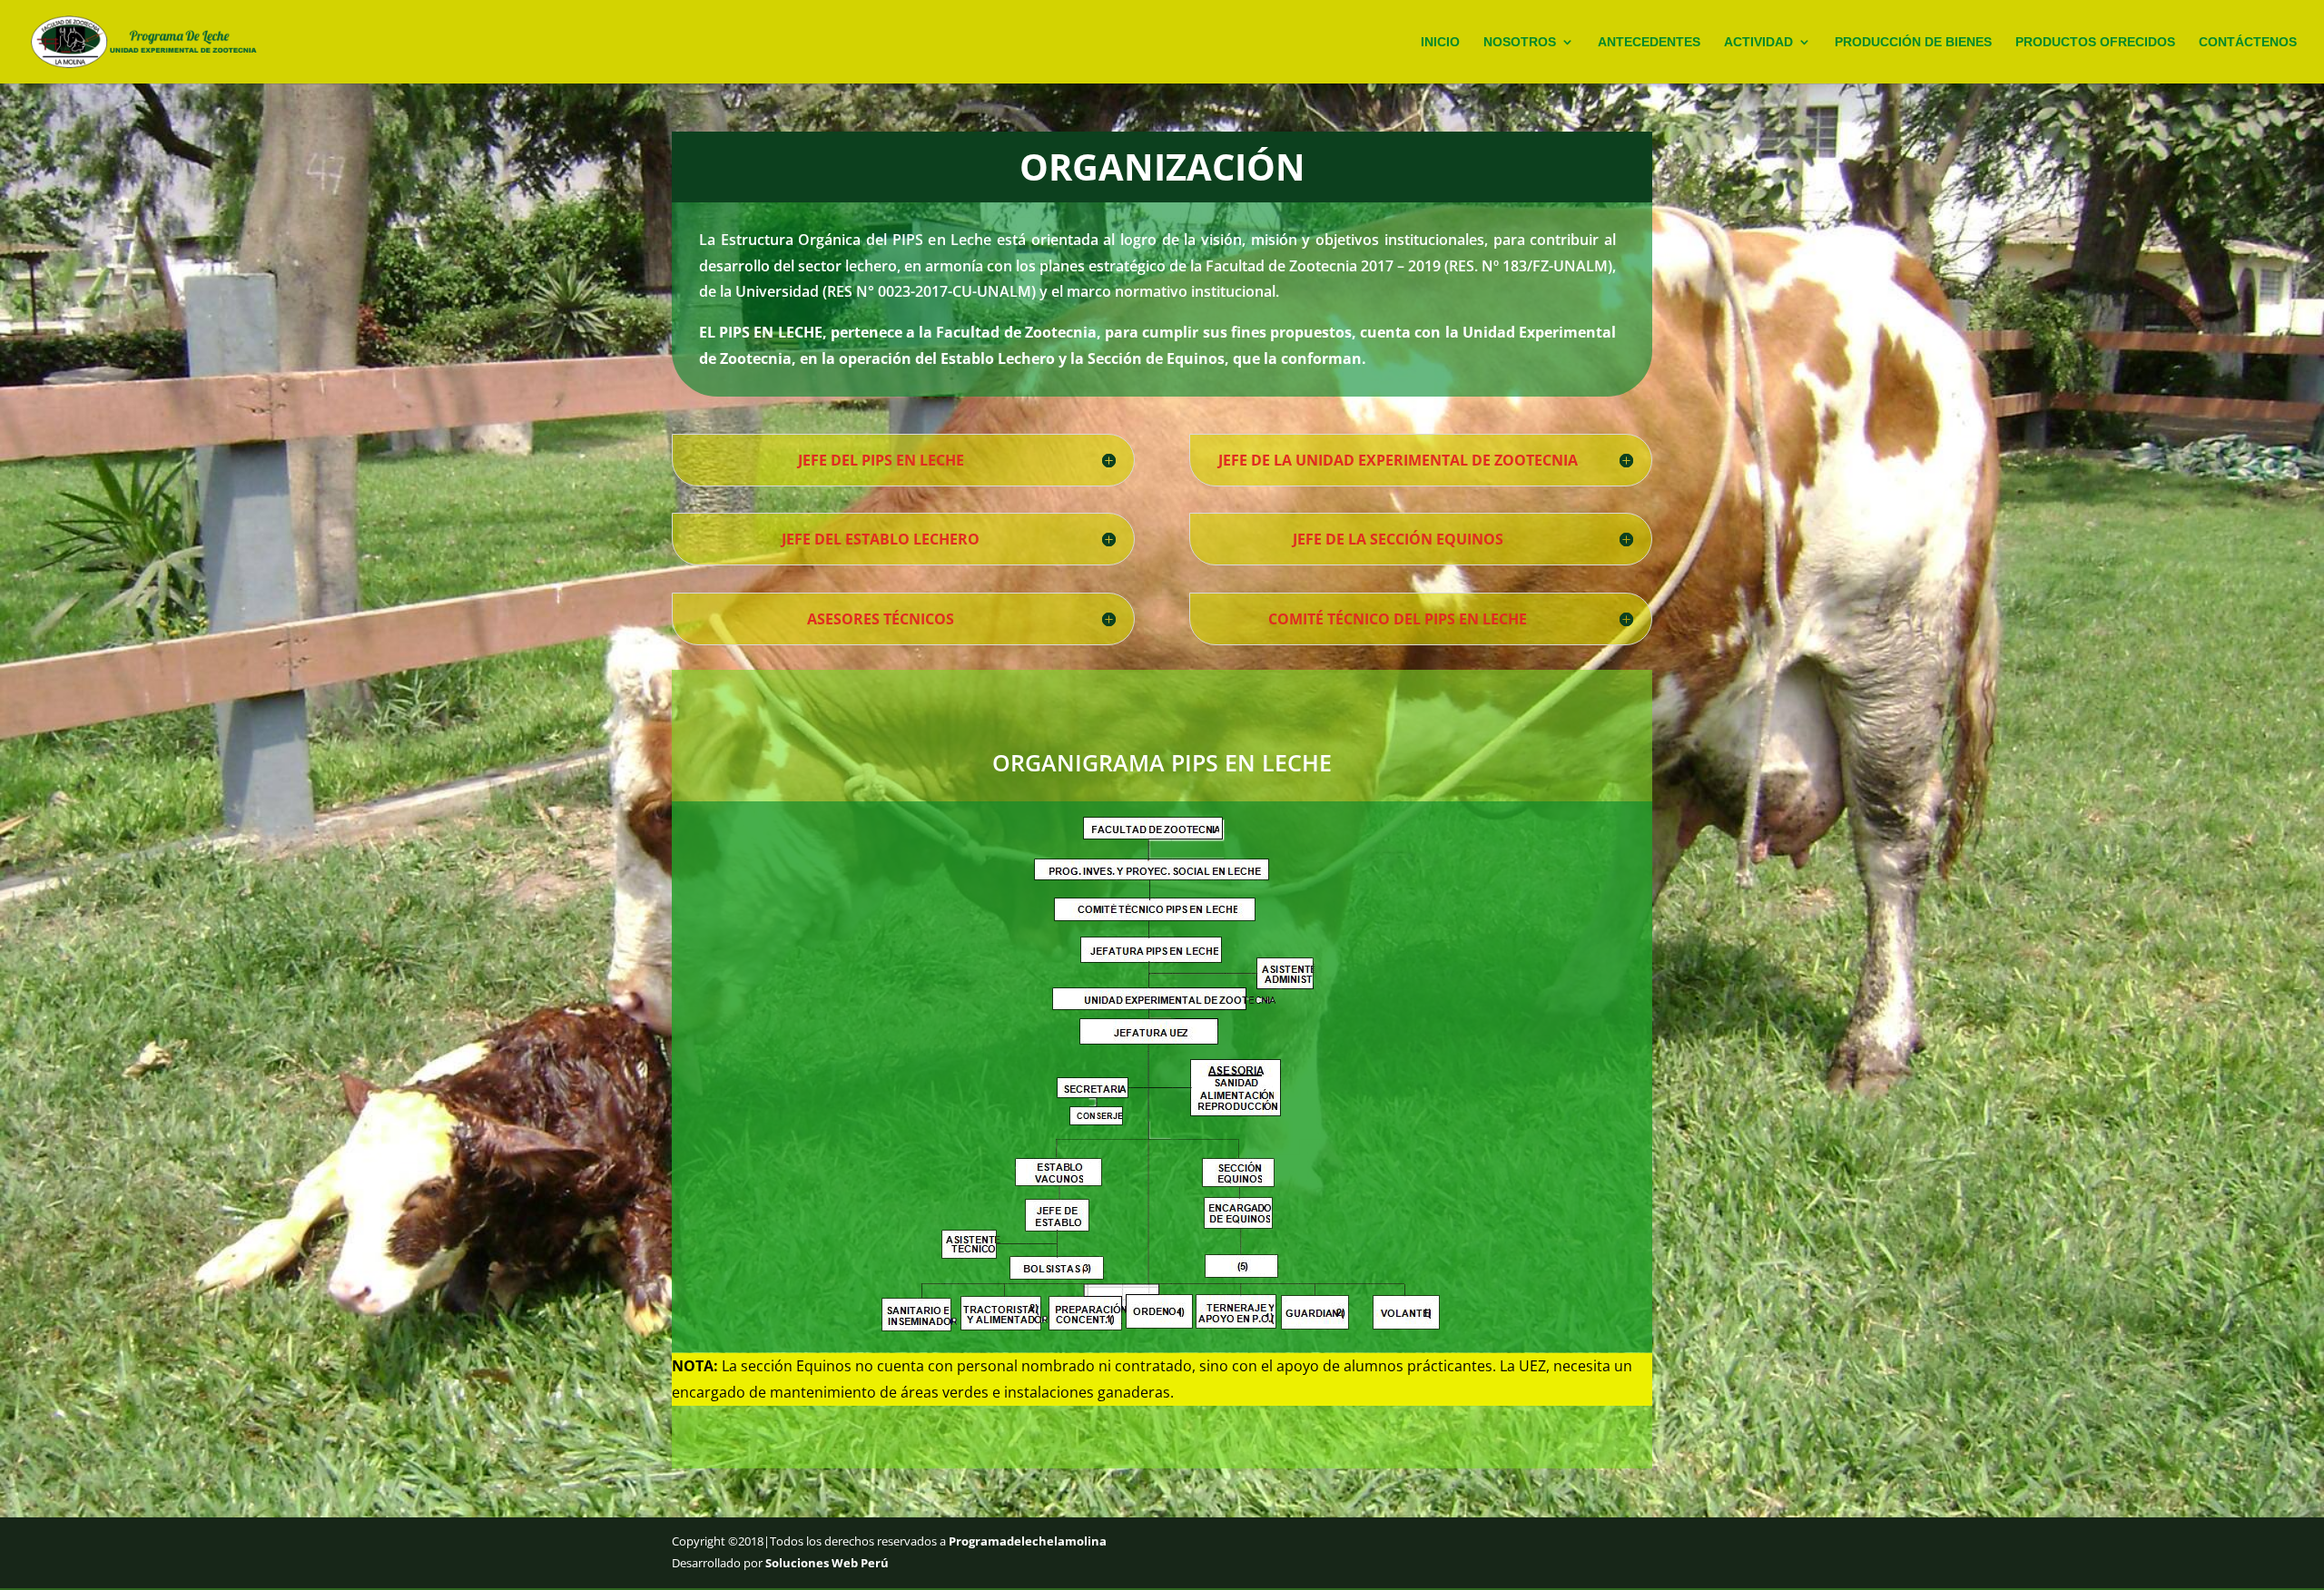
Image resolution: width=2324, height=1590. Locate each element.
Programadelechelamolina (1026, 1541)
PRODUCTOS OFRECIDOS (2095, 42)
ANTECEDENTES (1649, 42)
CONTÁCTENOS (2248, 42)
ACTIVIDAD (1758, 42)
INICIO (1440, 42)
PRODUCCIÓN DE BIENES (1913, 42)
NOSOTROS (1520, 42)
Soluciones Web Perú (827, 1563)
